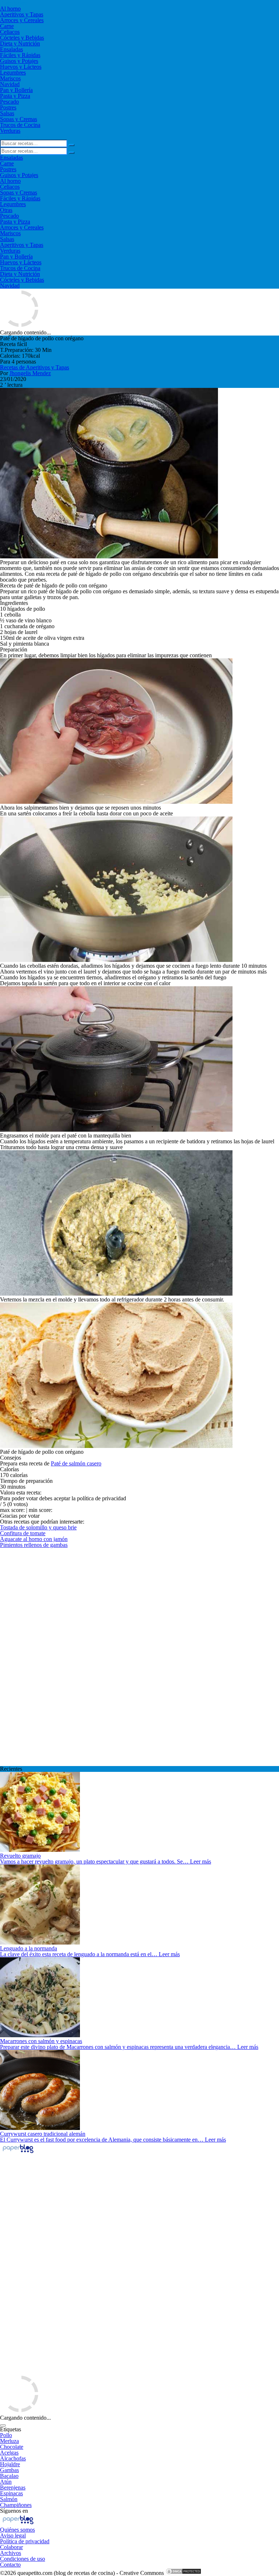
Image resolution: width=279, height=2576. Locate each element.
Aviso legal (13, 2535)
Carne (7, 26)
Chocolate (12, 2447)
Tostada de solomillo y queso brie (38, 1527)
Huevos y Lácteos (21, 67)
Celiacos (10, 32)
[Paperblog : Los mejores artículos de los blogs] (18, 2153)
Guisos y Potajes (19, 61)
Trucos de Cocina (20, 125)
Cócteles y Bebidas (22, 38)
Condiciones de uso (23, 2559)
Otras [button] (6, 210)
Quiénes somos (17, 2530)
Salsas (7, 113)
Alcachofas (13, 2458)
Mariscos (10, 78)
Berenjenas (13, 2487)
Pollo (6, 2435)
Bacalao (9, 2476)
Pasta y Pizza (15, 96)
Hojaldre (10, 2464)
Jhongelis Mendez (30, 373)
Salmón (9, 2499)
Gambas (9, 2470)
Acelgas (9, 2453)
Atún (6, 2482)
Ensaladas (11, 49)
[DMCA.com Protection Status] (183, 2573)
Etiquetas (11, 2429)
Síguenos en (14, 2511)
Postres (8, 107)
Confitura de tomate (23, 1533)
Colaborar (11, 2547)
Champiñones (16, 2505)
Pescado (9, 102)
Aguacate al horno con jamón (34, 1539)
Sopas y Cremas (19, 119)
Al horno (10, 9)
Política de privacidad (25, 2541)
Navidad (10, 84)
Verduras (10, 131)
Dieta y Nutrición (20, 43)
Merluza (9, 2441)
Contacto (10, 2565)
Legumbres (13, 73)
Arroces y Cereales (22, 20)
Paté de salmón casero (76, 1463)
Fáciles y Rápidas (20, 55)
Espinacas (11, 2493)
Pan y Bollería (16, 90)
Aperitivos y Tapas (22, 14)
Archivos (11, 2553)
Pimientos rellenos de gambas (34, 1545)
